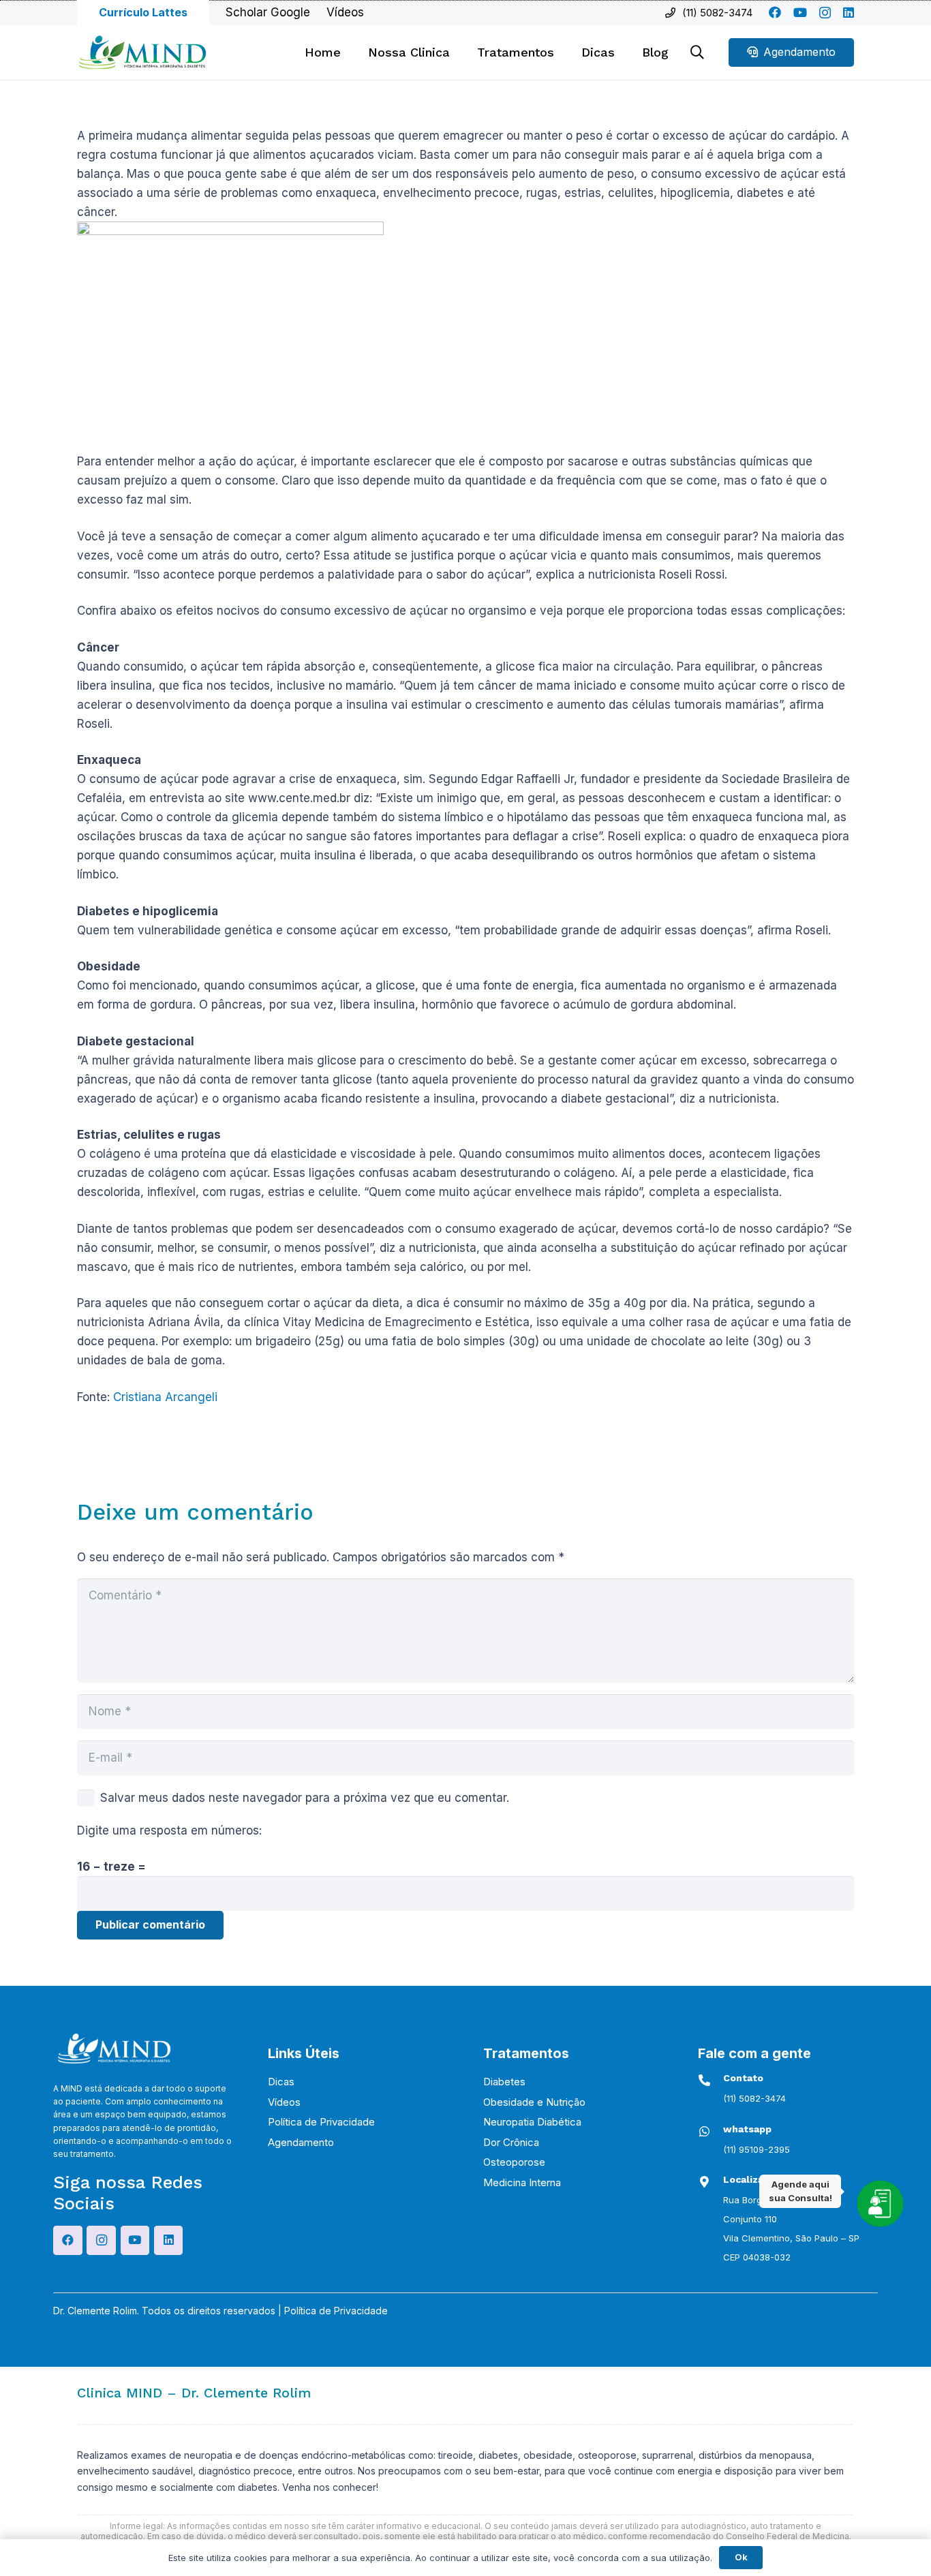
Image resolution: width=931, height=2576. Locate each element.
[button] (562, 52)
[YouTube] (800, 12)
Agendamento (301, 2142)
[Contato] (711, 2080)
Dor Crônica (511, 2142)
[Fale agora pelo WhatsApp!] (880, 2203)
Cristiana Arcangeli (165, 1397)
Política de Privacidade (321, 2122)
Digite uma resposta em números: (169, 1830)
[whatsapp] (711, 2131)
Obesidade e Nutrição (534, 2102)
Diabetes (504, 2082)
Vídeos (284, 2102)
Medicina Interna (522, 2182)
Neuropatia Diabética (532, 2122)
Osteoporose (514, 2162)
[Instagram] (825, 13)
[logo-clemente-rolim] (142, 52)
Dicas (281, 2082)
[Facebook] (775, 12)
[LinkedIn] (849, 12)
